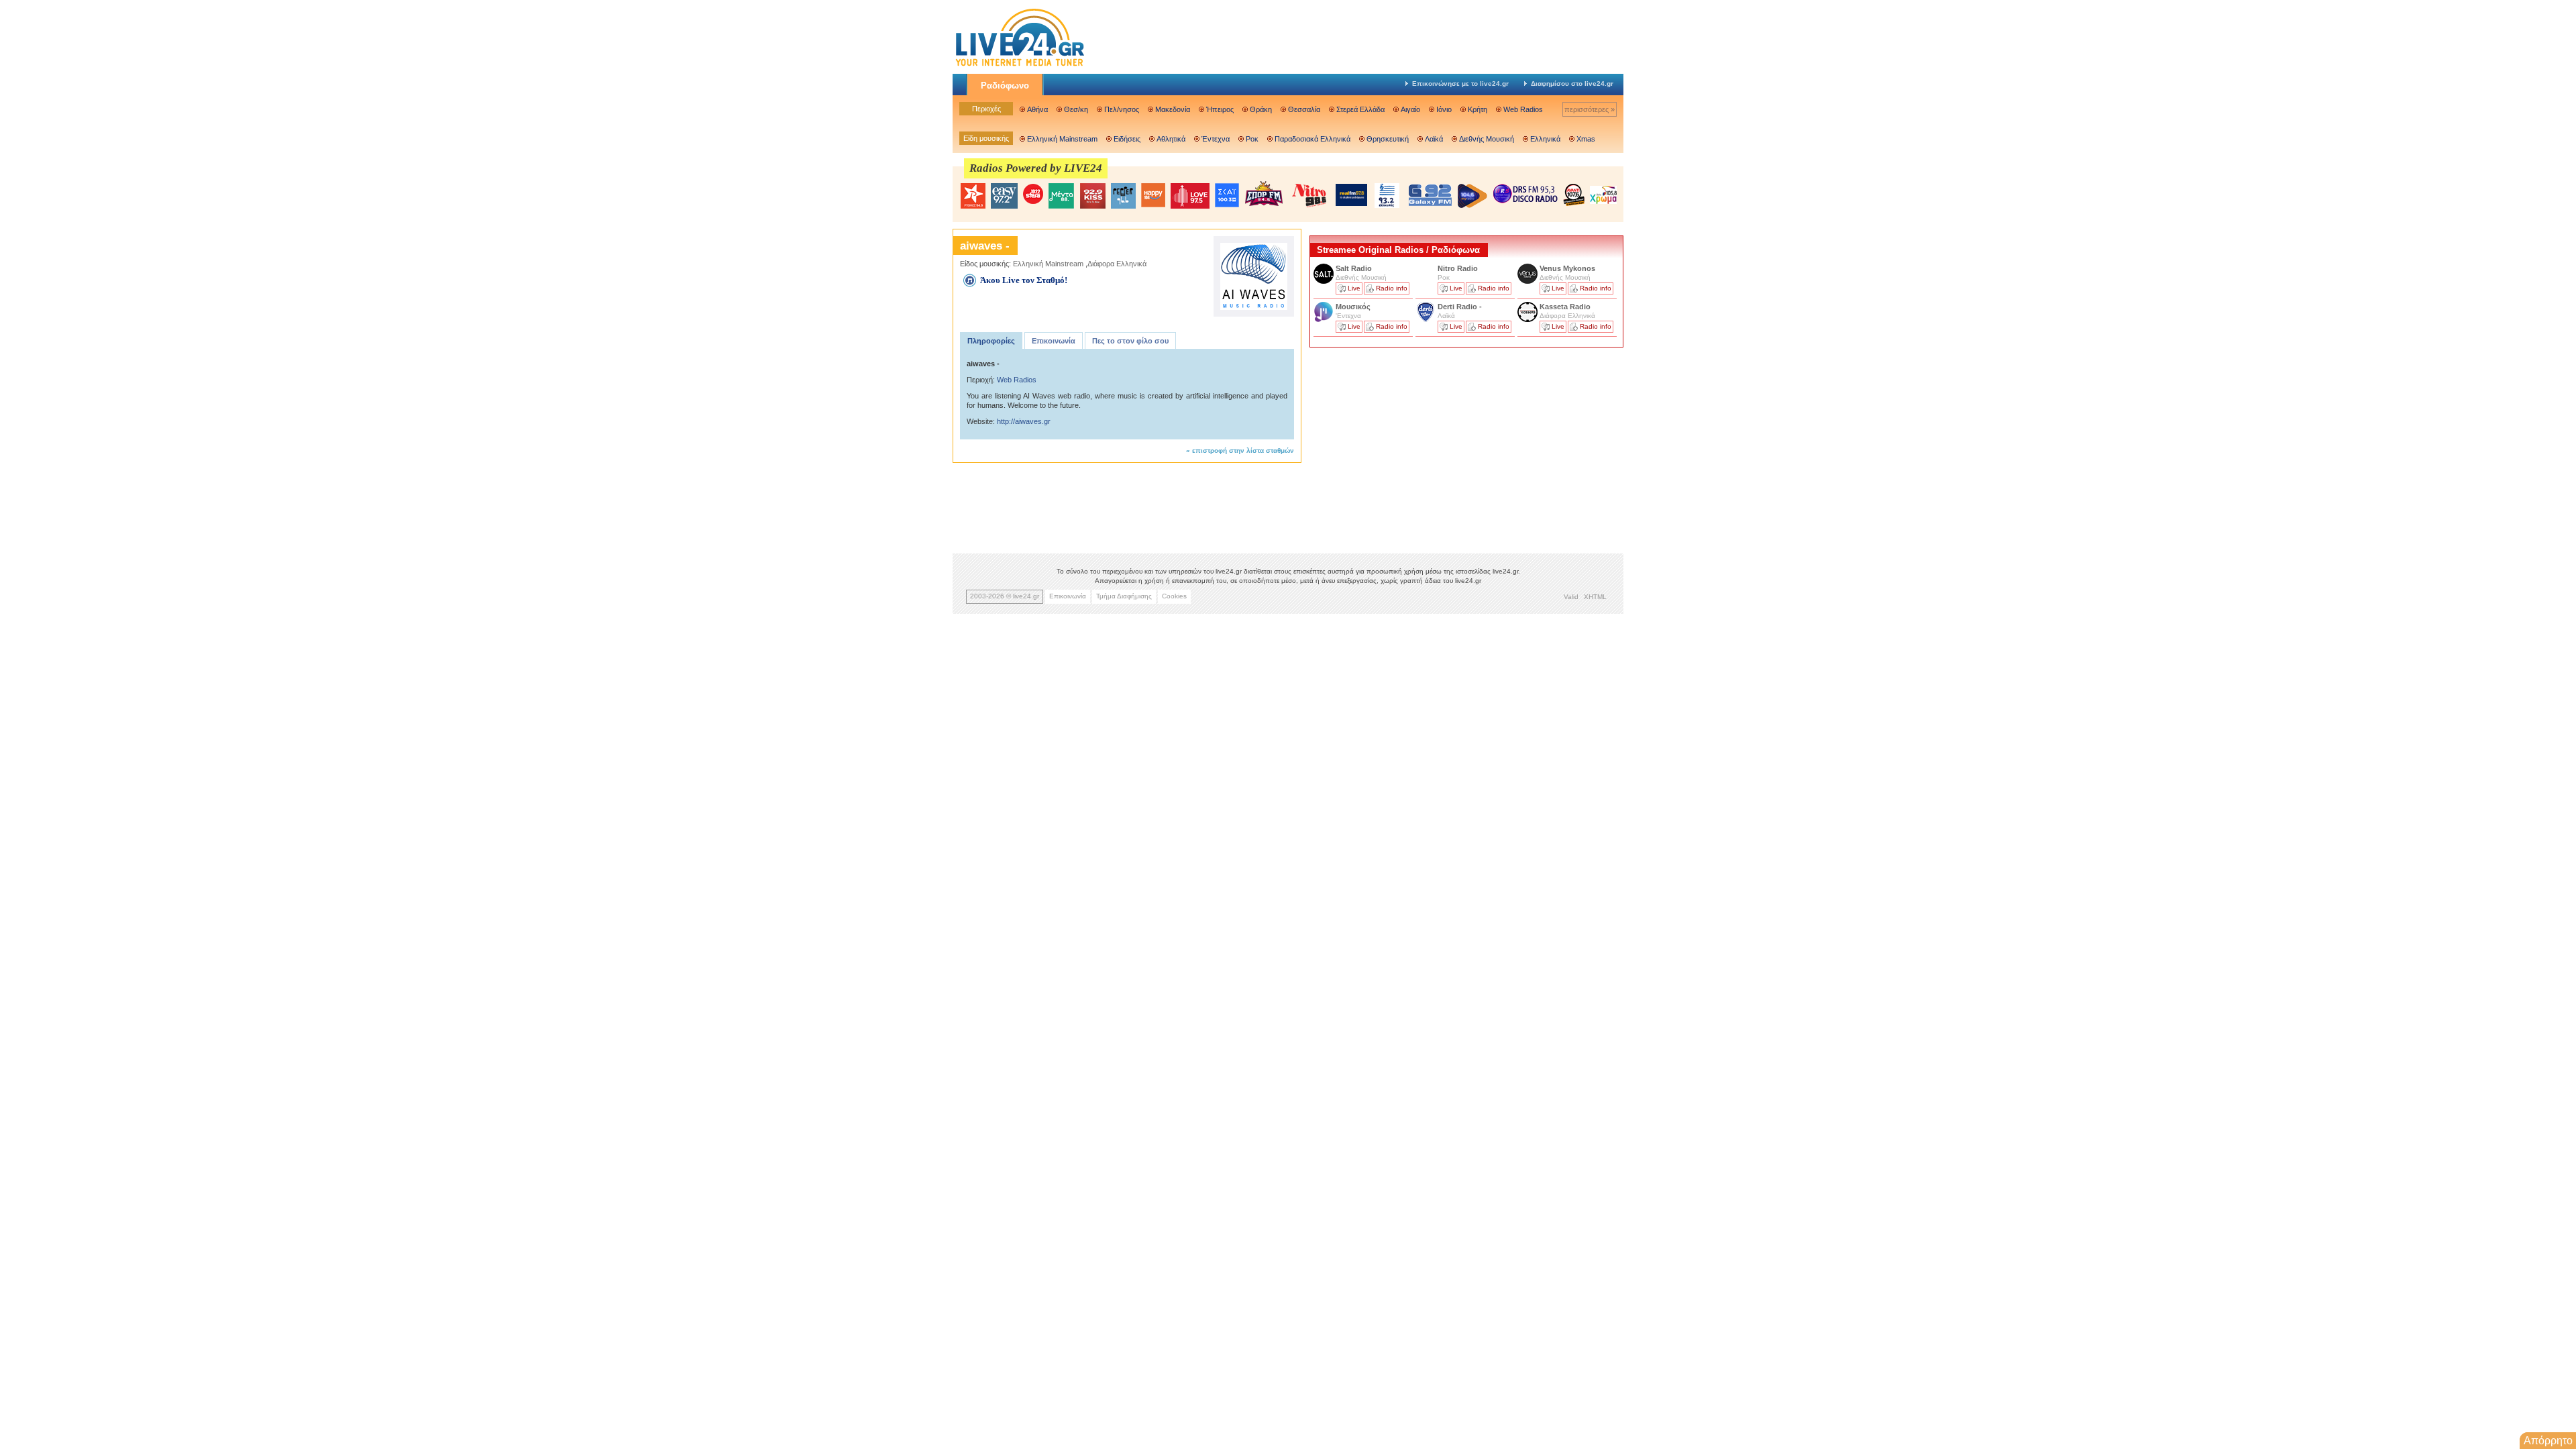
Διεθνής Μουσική (1487, 139)
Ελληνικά (1545, 139)
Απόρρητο (2548, 1441)
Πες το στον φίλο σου (1130, 341)
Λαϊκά (1434, 139)
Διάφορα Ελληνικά (1117, 264)
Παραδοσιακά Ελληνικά (1312, 139)
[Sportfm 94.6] (1264, 194)
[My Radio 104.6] (1472, 196)
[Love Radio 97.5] (1190, 196)
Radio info (1392, 288)
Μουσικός (1353, 307)
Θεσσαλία (1304, 109)
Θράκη (1261, 109)
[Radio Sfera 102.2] (1033, 195)
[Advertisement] (1410, 445)
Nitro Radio (1458, 268)
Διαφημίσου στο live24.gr (1572, 84)
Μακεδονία (1173, 109)
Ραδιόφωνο (1005, 86)
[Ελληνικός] (1388, 196)
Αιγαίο (1410, 109)
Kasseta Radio (1566, 307)
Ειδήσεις (1127, 139)
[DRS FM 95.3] (1525, 195)
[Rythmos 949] (973, 196)
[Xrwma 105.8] (1603, 194)
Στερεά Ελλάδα (1360, 109)
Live (1354, 288)
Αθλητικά (1171, 139)
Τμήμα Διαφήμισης (1124, 596)
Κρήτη (1478, 109)
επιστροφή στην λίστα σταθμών (1243, 450)
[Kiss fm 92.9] (1092, 196)
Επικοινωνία (1054, 341)
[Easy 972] (1004, 196)
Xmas (1586, 139)
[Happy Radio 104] (1153, 196)
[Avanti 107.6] (1574, 195)
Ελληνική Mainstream (1062, 139)
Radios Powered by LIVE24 (1036, 168)
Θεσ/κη (1076, 109)
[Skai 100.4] (1227, 196)
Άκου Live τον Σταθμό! (1024, 280)
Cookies (1174, 596)
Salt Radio (1355, 268)
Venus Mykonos (1568, 268)
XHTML (1595, 597)
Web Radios (1523, 109)
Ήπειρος (1220, 109)
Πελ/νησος (1122, 109)
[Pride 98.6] (1309, 195)
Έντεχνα (1216, 139)
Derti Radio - (1460, 307)
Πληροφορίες (991, 341)
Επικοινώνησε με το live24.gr (1460, 84)
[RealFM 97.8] (1351, 195)
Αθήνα (1037, 109)
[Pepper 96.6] (1123, 196)
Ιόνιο (1444, 109)
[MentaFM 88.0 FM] (1061, 196)
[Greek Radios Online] (1020, 64)
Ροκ (1252, 139)
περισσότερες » (1590, 109)
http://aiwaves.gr (1024, 421)
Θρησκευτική (1388, 139)
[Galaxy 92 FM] (1430, 195)
